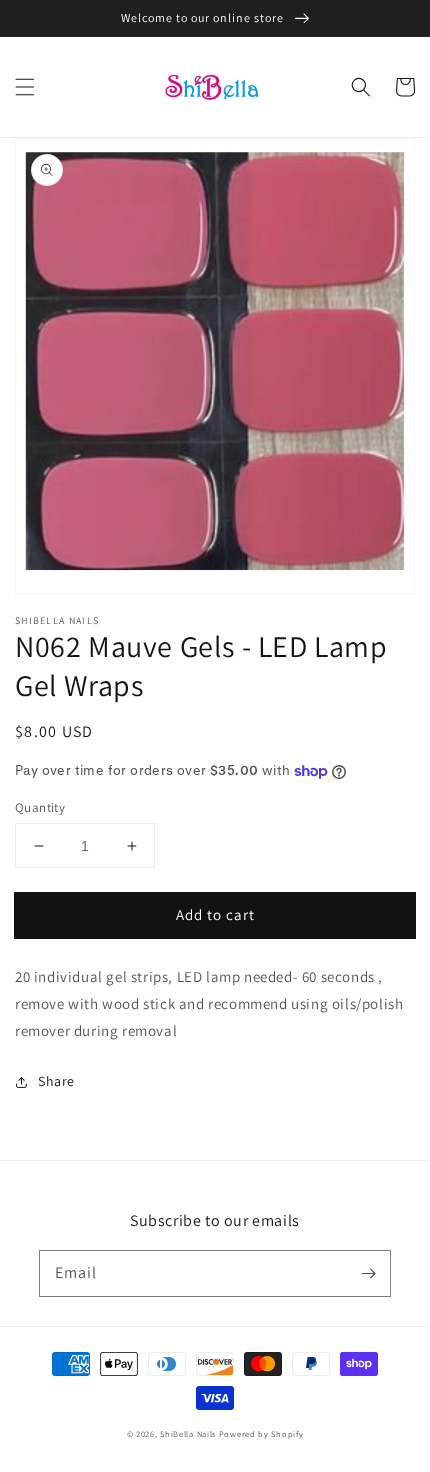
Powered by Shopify (261, 1433)
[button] (25, 87)
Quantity (40, 807)
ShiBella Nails (188, 1433)
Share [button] (56, 1081)
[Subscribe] (368, 1273)
